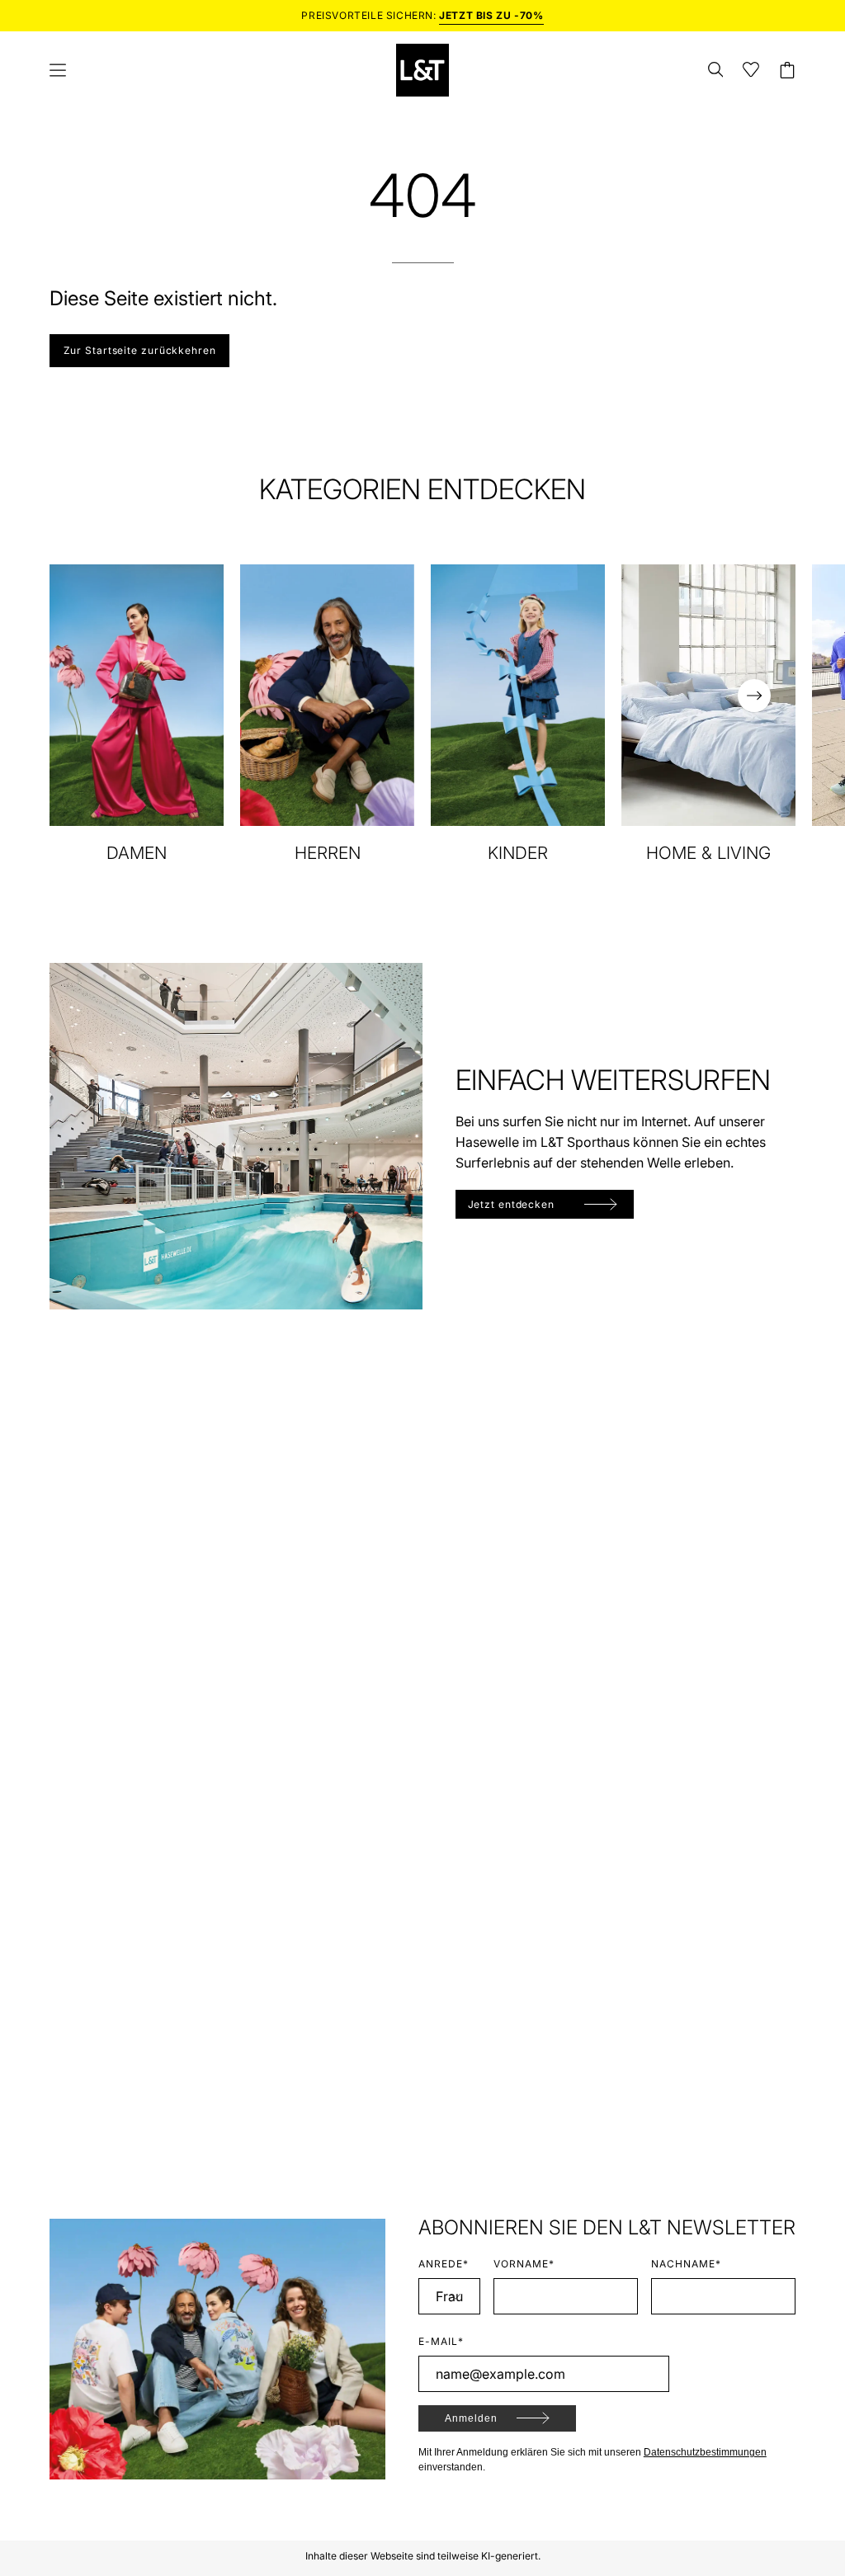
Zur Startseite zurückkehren (140, 350)
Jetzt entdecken (512, 1204)
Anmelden (471, 2418)
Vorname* (524, 2264)
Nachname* (686, 2264)
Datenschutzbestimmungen (705, 2452)
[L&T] (422, 70)
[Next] (754, 696)
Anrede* (444, 2264)
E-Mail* (441, 2341)
